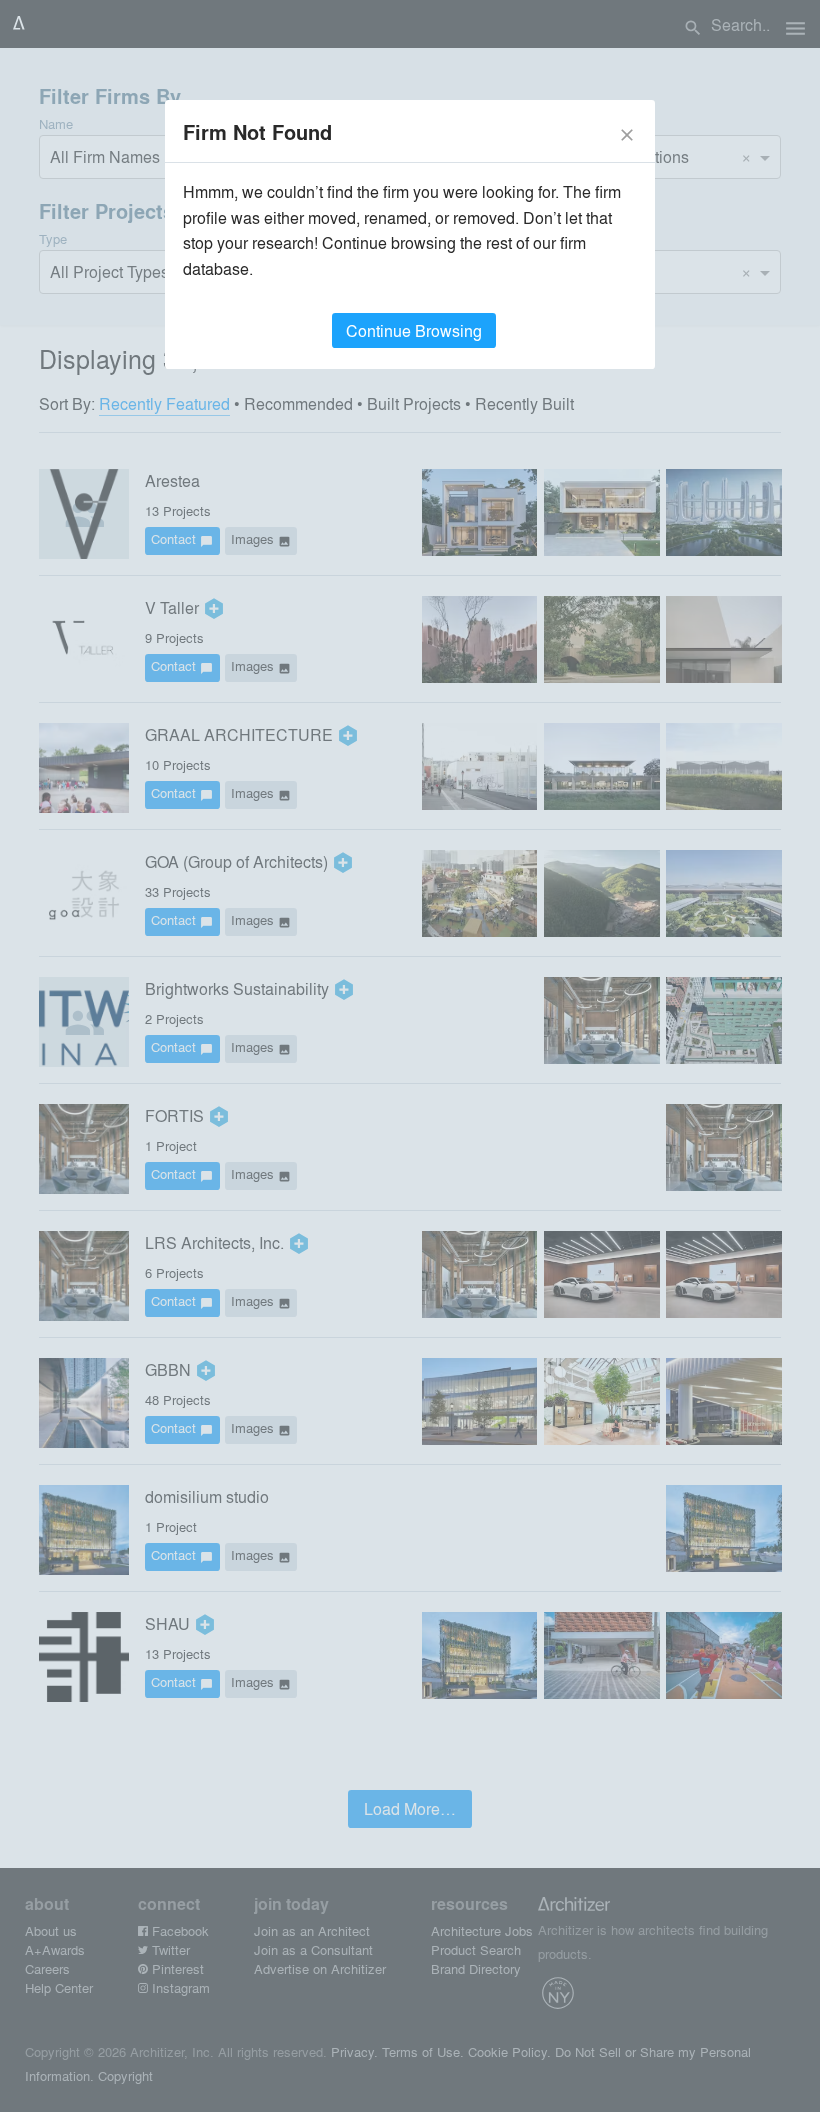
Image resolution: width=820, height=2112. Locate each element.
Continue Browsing (414, 330)
